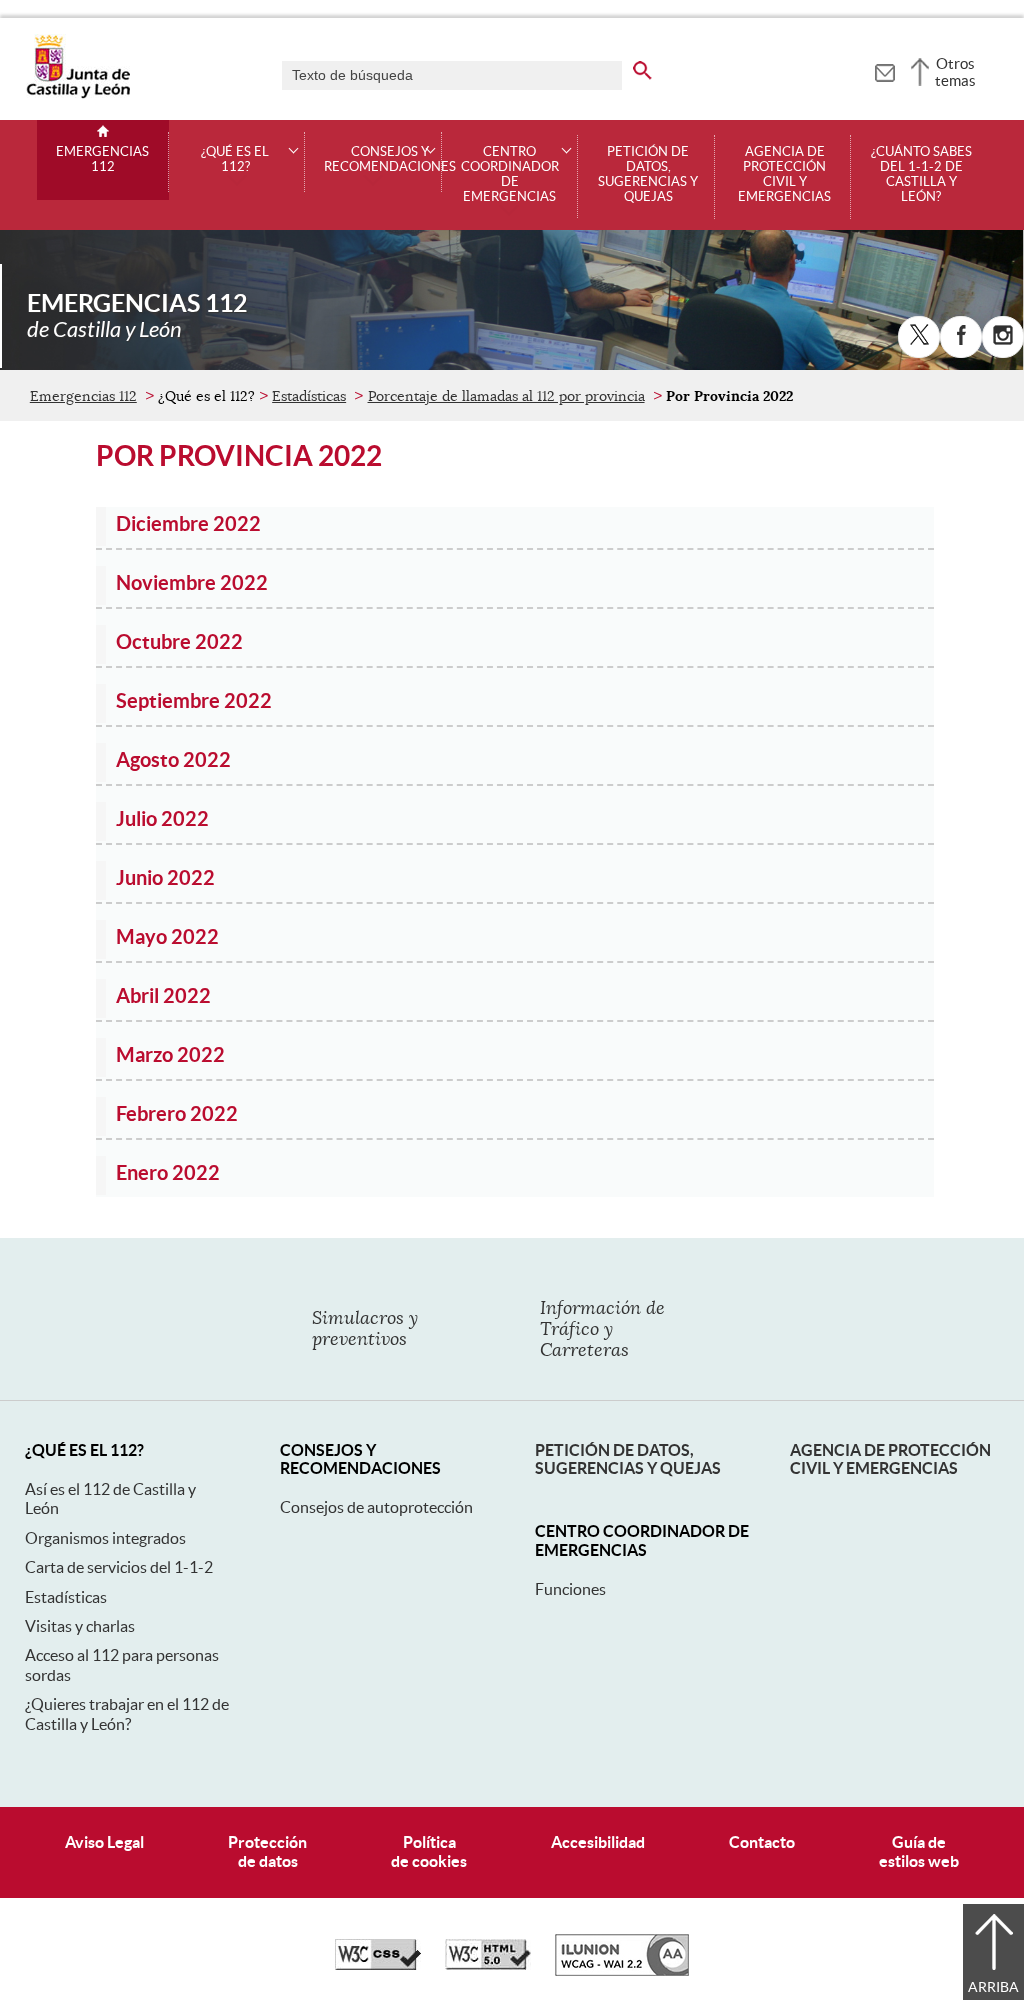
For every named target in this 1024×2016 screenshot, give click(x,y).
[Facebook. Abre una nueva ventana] (961, 337)
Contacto (762, 1842)
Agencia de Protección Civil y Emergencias (890, 1459)
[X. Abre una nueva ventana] (919, 337)
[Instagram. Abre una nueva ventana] (1003, 337)
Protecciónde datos (267, 1851)
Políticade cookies (429, 1851)
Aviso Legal (104, 1842)
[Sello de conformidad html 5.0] (488, 1965)
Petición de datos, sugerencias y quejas (648, 174)
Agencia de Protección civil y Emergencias (784, 174)
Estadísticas (309, 396)
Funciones (570, 1589)
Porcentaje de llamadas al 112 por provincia (506, 396)
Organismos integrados (105, 1538)
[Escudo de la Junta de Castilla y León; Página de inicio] (78, 94)
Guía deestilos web (919, 1851)
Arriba (993, 1987)
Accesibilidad (598, 1842)
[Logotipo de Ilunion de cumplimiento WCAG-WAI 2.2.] (622, 1971)
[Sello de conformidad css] (378, 1965)
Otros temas (955, 72)
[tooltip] (884, 70)
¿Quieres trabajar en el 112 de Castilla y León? (127, 1713)
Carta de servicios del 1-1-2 (119, 1567)
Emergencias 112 (102, 159)
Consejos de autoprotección (376, 1507)
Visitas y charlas (80, 1626)
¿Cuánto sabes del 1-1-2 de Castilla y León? (921, 174)
